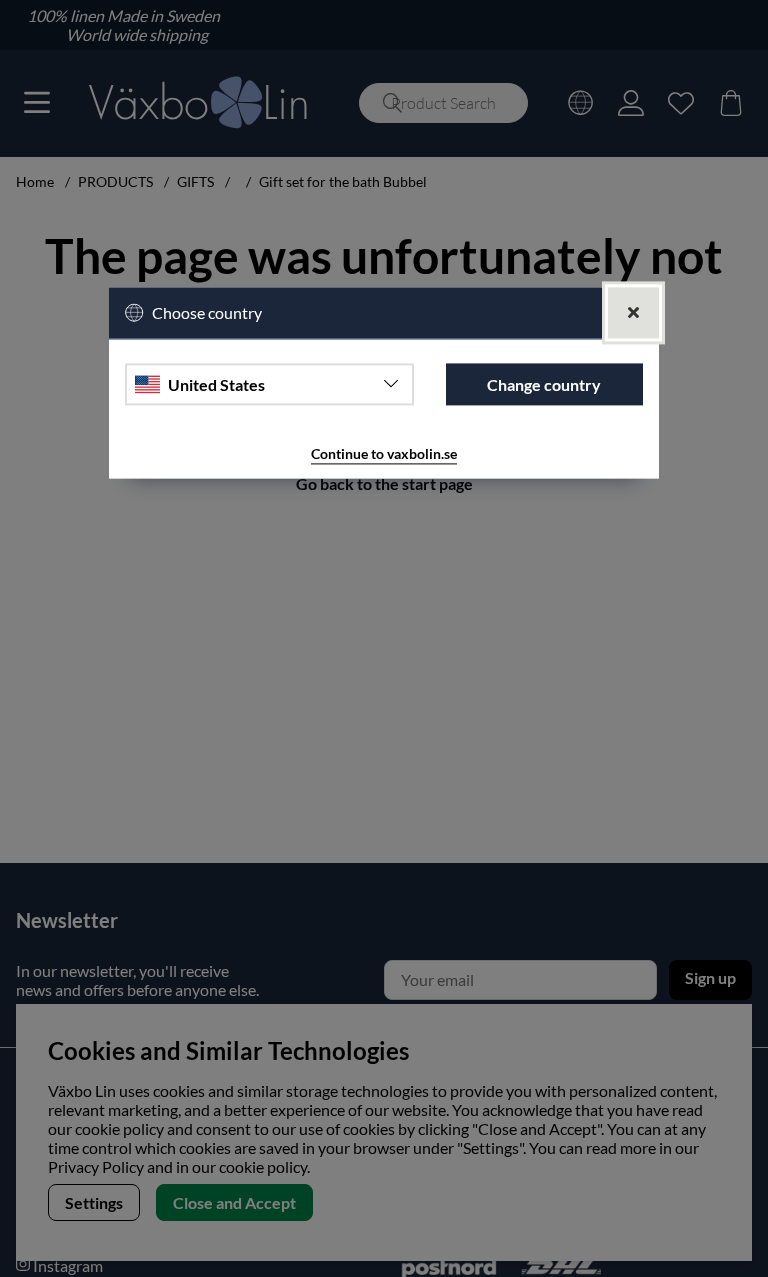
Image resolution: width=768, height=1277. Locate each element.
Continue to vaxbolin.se (384, 454)
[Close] (633, 313)
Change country (544, 384)
